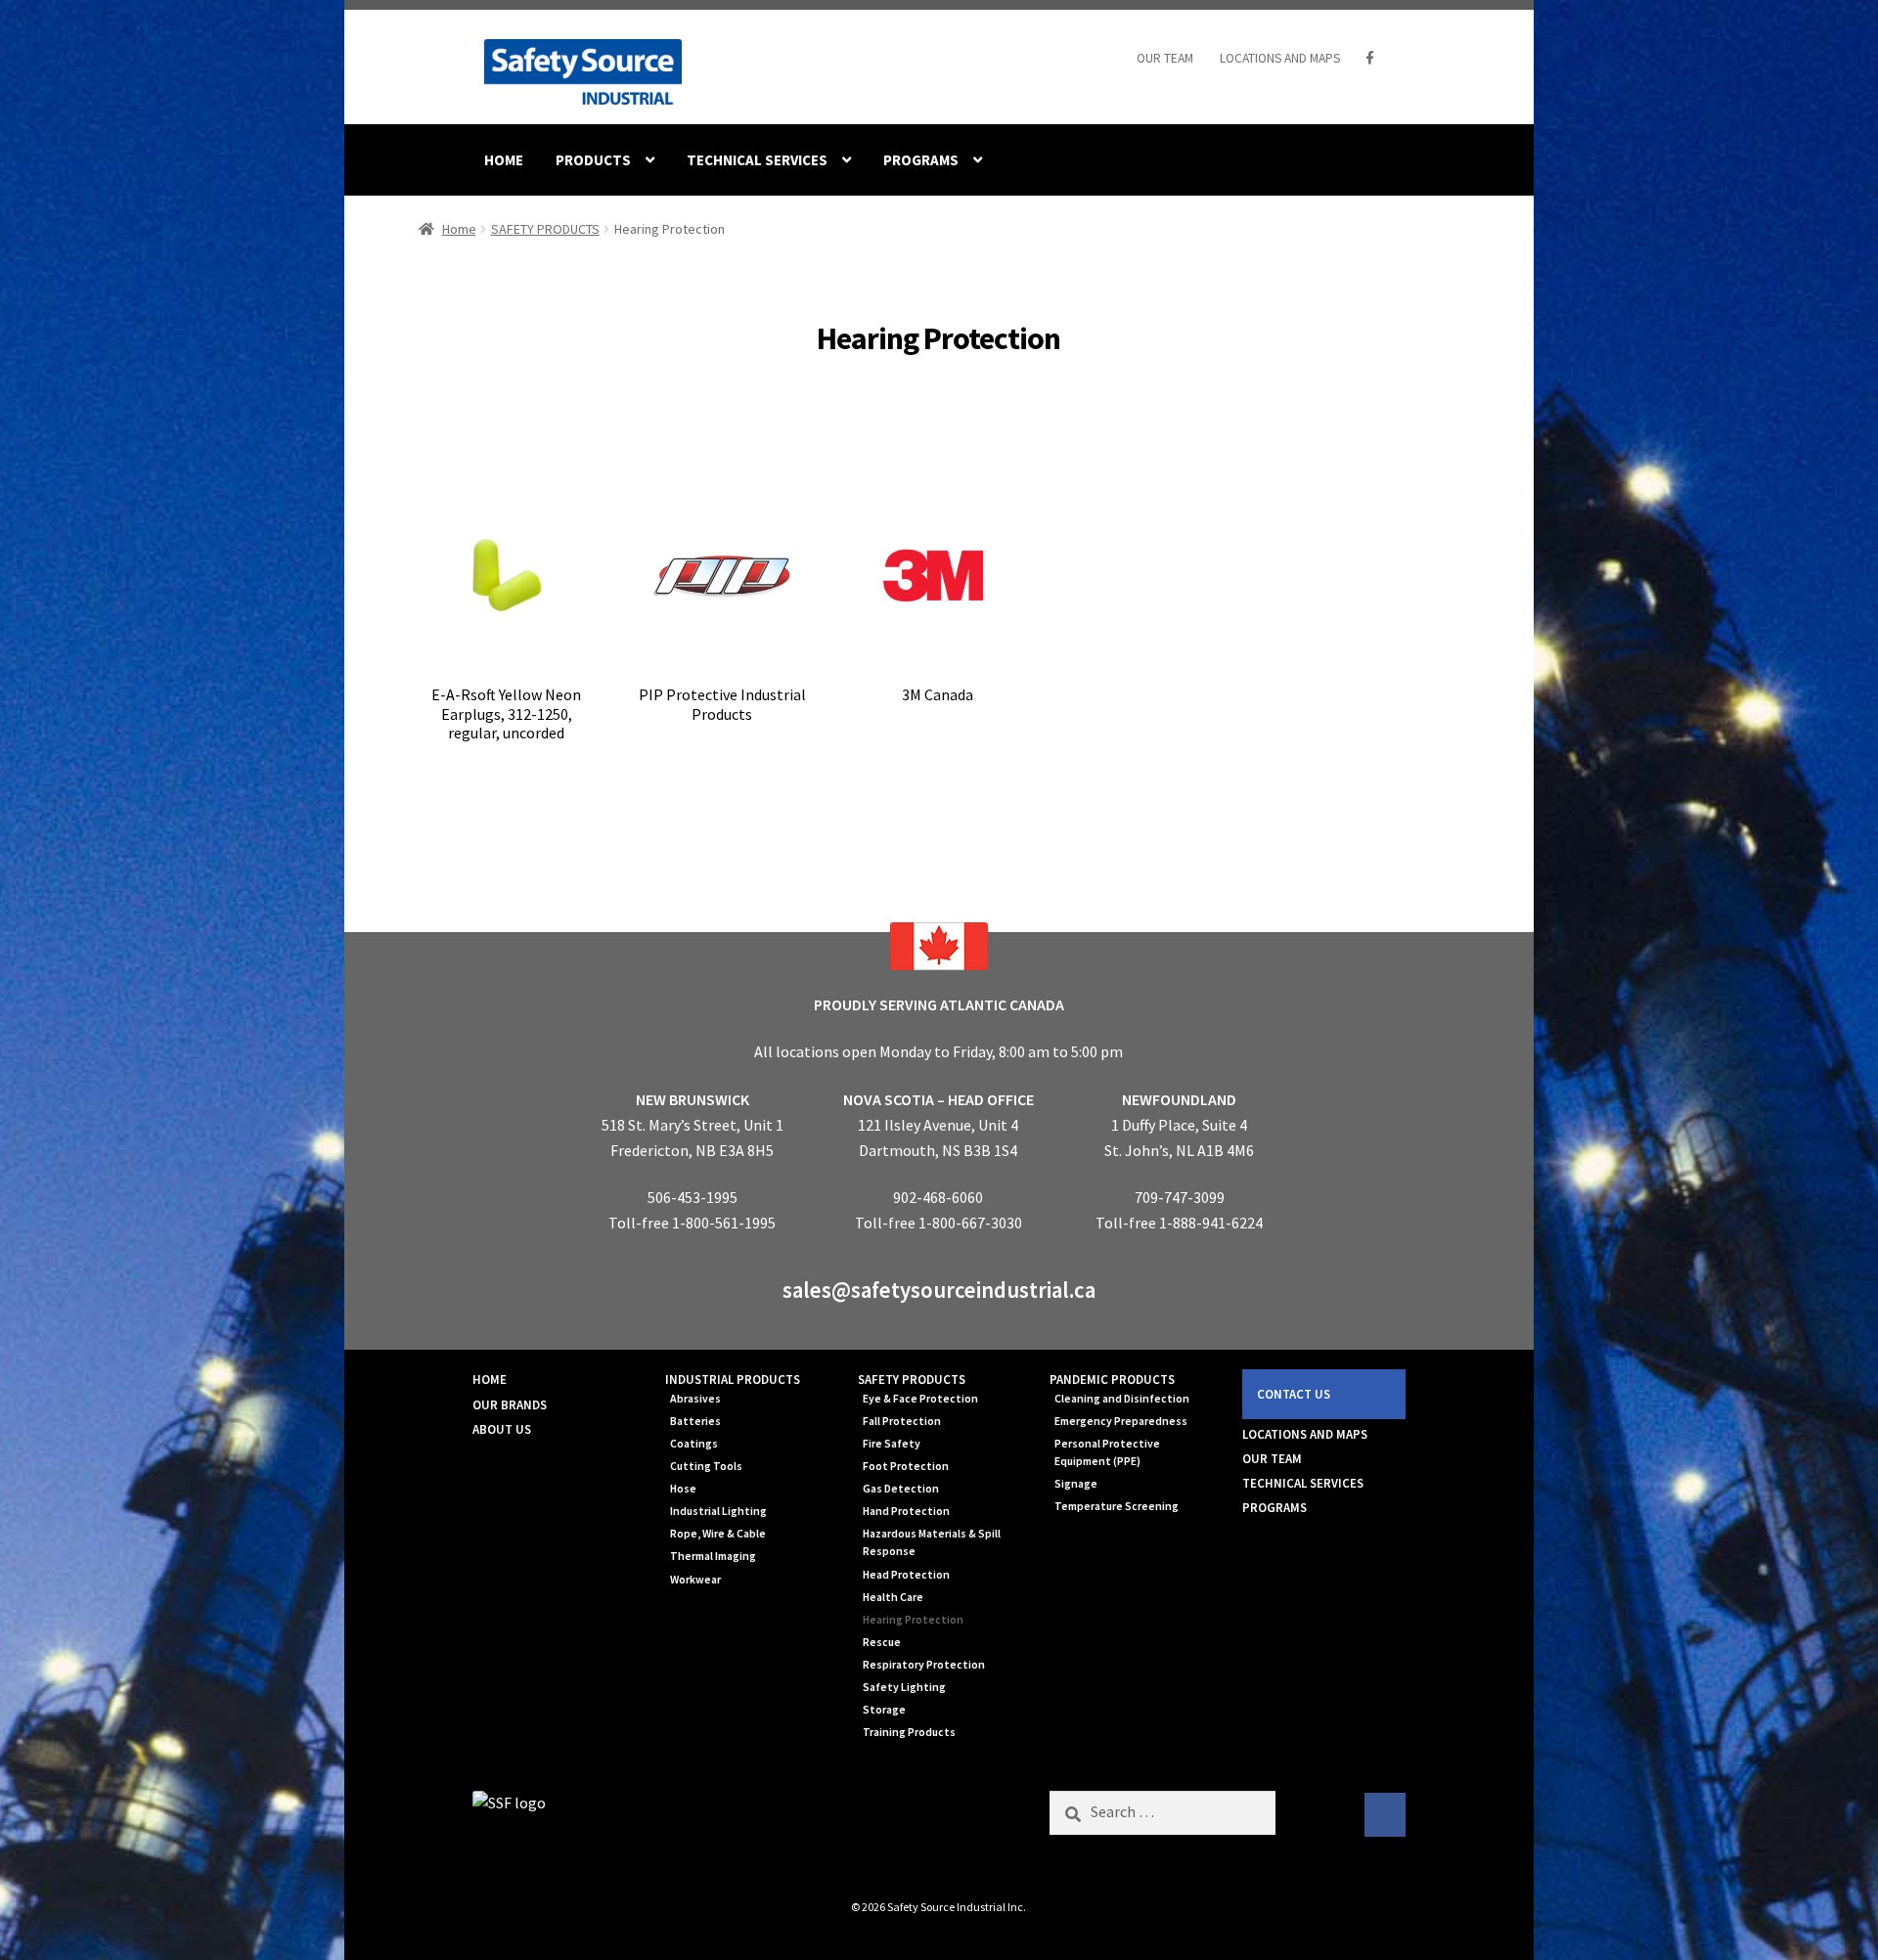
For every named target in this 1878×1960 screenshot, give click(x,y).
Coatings (694, 1444)
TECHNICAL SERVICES (757, 160)
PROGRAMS (921, 160)
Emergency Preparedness (1121, 1421)
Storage (884, 1710)
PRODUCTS (593, 160)
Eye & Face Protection (920, 1399)
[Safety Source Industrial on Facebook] (1386, 1815)
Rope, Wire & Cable (718, 1534)
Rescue (882, 1642)
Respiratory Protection (924, 1665)
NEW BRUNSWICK (693, 1099)
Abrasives (695, 1399)
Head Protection (906, 1575)
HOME (504, 160)
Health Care (893, 1597)
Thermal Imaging (713, 1556)
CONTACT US (1294, 1394)
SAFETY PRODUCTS (545, 229)
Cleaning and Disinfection (1122, 1399)
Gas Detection (901, 1489)
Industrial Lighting (718, 1511)
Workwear (695, 1580)
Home (459, 229)
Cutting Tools (706, 1466)
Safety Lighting (904, 1687)
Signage (1076, 1484)
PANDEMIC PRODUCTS (1112, 1380)
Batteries (695, 1421)
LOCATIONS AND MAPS (1280, 58)
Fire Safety (892, 1444)
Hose (683, 1489)
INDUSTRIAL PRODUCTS (733, 1380)
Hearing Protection (913, 1620)
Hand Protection (906, 1511)
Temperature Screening (1117, 1506)
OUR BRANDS (510, 1405)
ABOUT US (502, 1429)
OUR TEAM (1165, 58)
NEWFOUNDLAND (1179, 1099)
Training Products (909, 1732)
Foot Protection (906, 1466)
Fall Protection (902, 1421)
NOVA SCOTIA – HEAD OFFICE (939, 1099)
